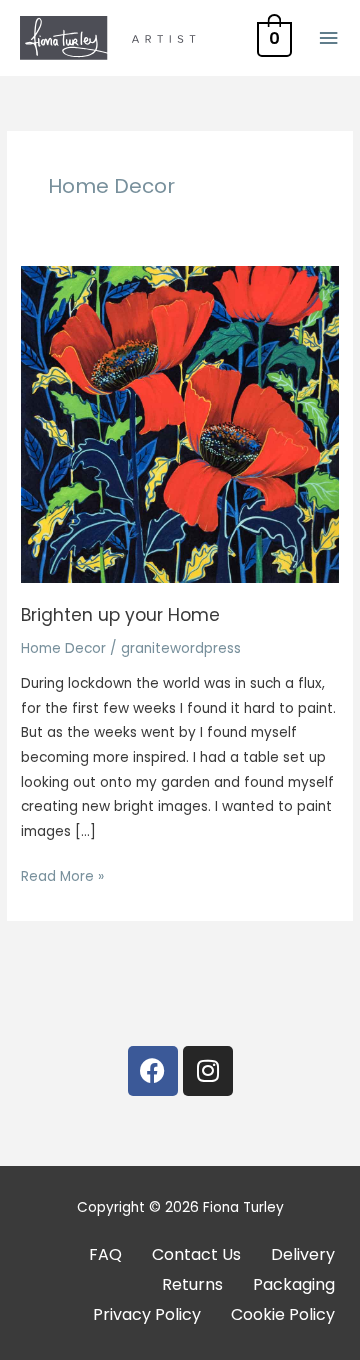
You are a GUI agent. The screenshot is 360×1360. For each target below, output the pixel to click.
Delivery (303, 1254)
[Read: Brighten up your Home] (180, 423)
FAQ (105, 1254)
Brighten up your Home (120, 615)
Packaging (294, 1284)
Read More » (62, 875)
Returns (192, 1284)
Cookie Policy (283, 1314)
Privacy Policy (147, 1314)
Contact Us (196, 1254)
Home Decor (63, 648)
